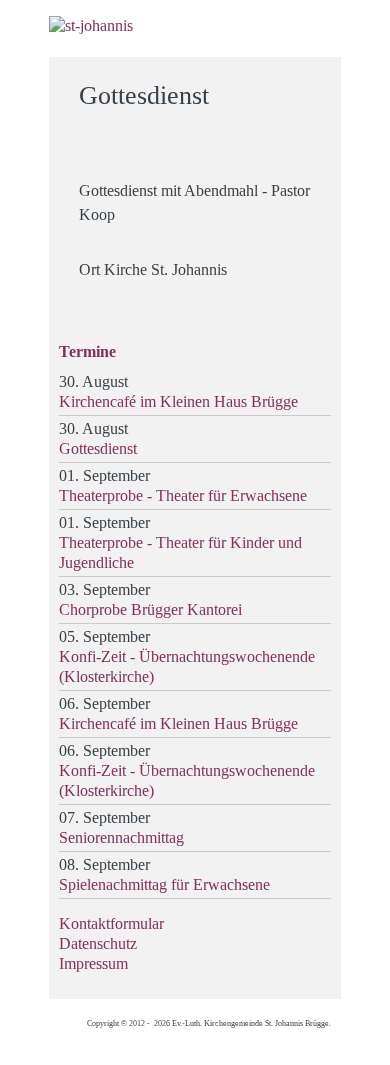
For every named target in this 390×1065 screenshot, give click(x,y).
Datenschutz (98, 943)
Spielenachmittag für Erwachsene (164, 884)
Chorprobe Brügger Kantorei (150, 609)
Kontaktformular (111, 923)
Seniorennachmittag (121, 837)
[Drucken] (313, 86)
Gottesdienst (98, 448)
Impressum (93, 963)
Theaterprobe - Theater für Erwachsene (183, 495)
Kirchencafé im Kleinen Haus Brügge (178, 401)
